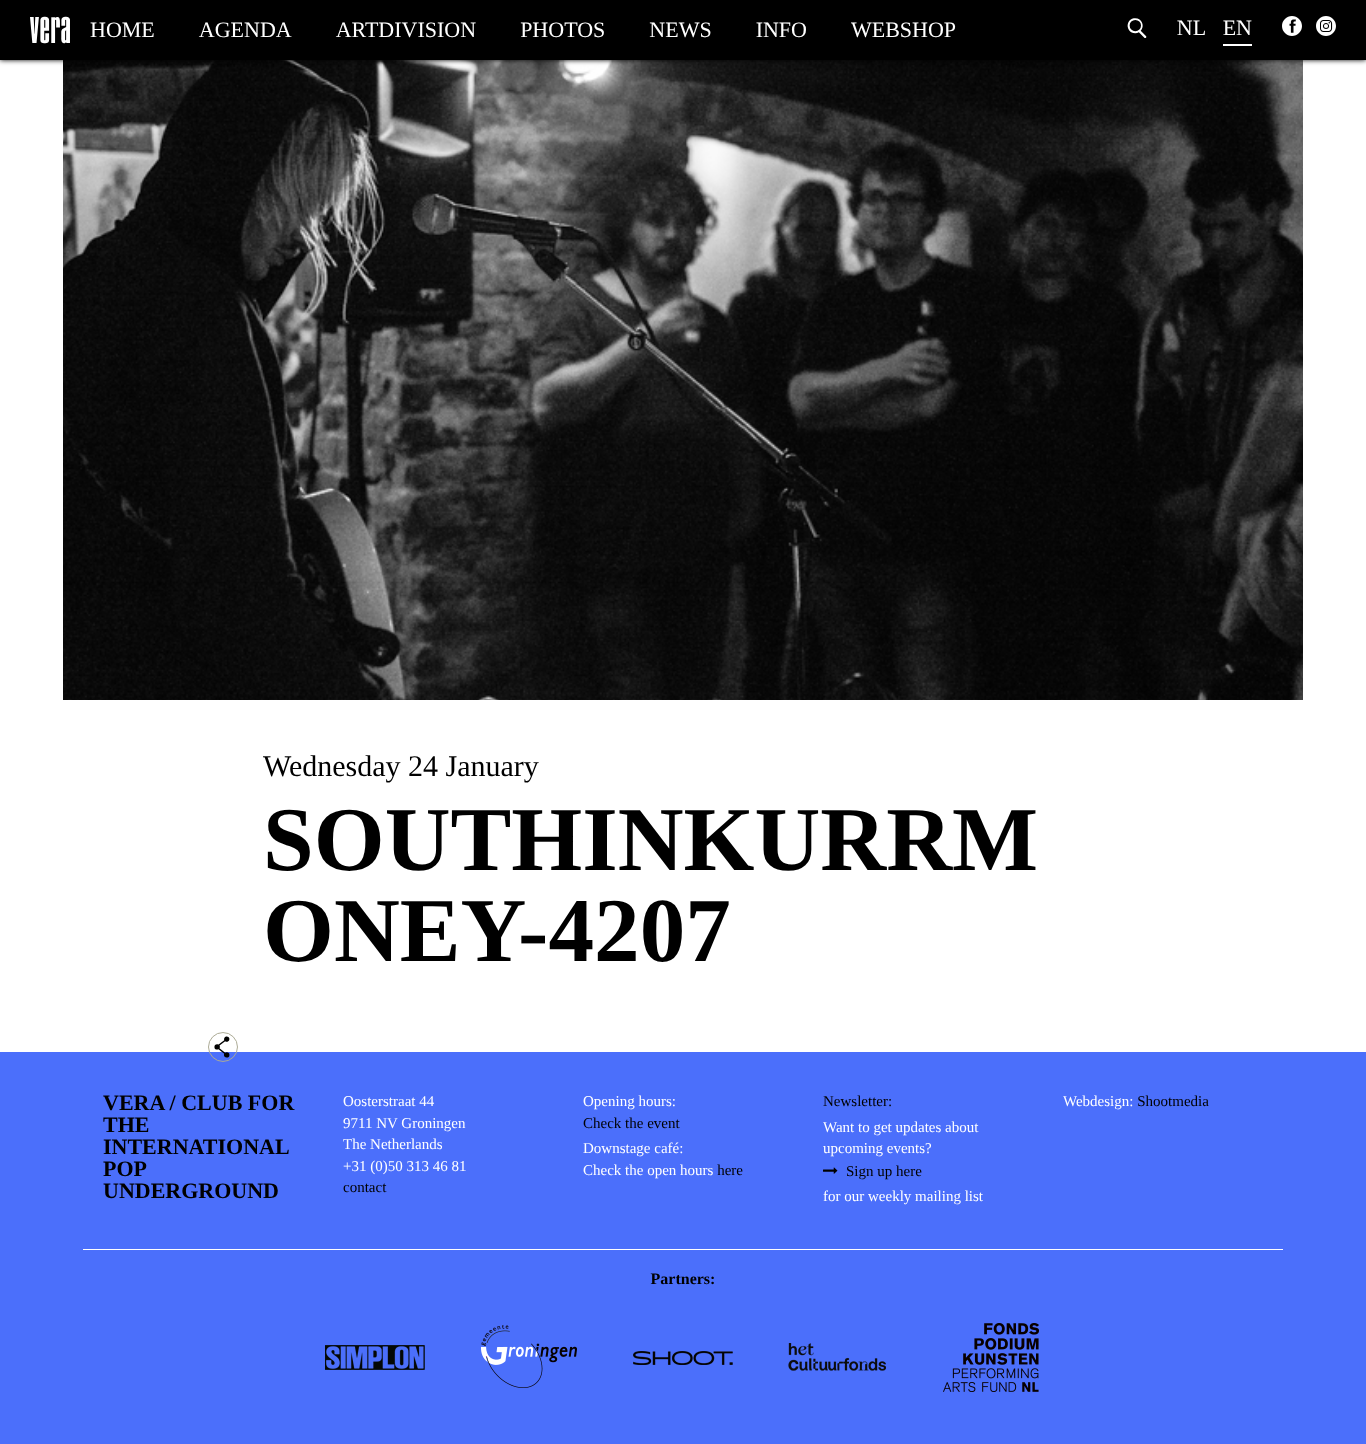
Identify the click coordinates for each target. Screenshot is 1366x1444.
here (730, 1171)
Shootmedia (1173, 1102)
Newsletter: (857, 1102)
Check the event (631, 1124)
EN (1237, 27)
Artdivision (406, 29)
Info (781, 29)
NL (1191, 27)
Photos (562, 29)
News (680, 29)
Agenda (245, 29)
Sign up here (884, 1172)
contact (364, 1188)
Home (122, 29)
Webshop (903, 29)
